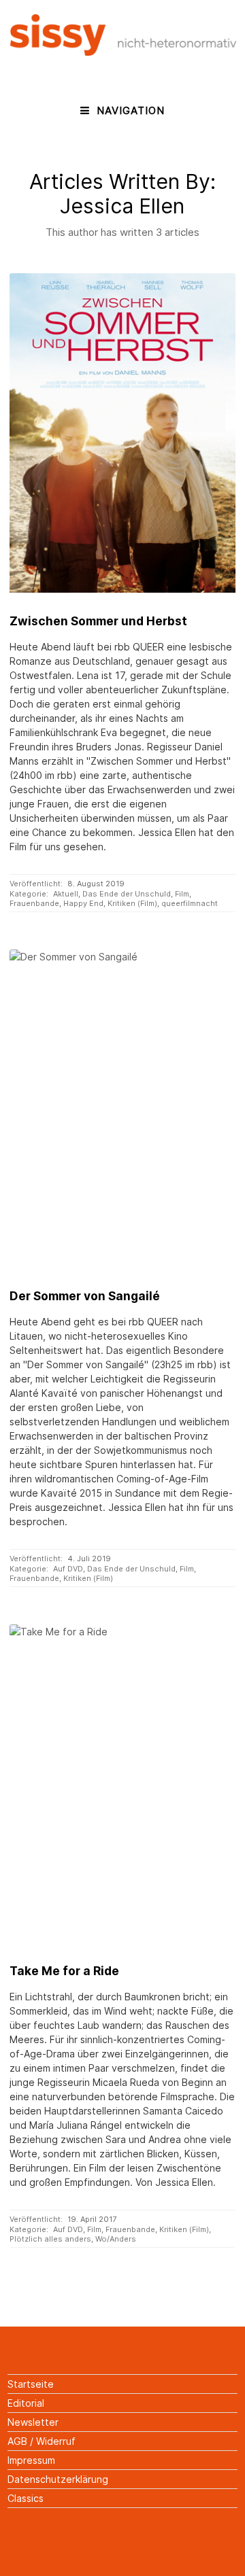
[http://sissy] (124, 52)
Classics (26, 2498)
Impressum (31, 2460)
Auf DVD (68, 1569)
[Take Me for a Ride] (122, 1783)
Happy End (83, 903)
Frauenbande (34, 903)
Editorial (26, 2403)
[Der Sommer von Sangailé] (122, 1109)
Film (182, 894)
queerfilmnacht (190, 903)
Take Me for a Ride (64, 1971)
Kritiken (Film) (132, 903)
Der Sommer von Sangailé (85, 1296)
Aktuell (66, 894)
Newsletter (33, 2422)
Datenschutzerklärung (58, 2479)
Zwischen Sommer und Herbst (98, 621)
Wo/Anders (116, 2239)
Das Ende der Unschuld (127, 894)
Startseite (31, 2384)
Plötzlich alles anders (50, 2239)
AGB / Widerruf (42, 2441)
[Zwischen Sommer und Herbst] (122, 433)
